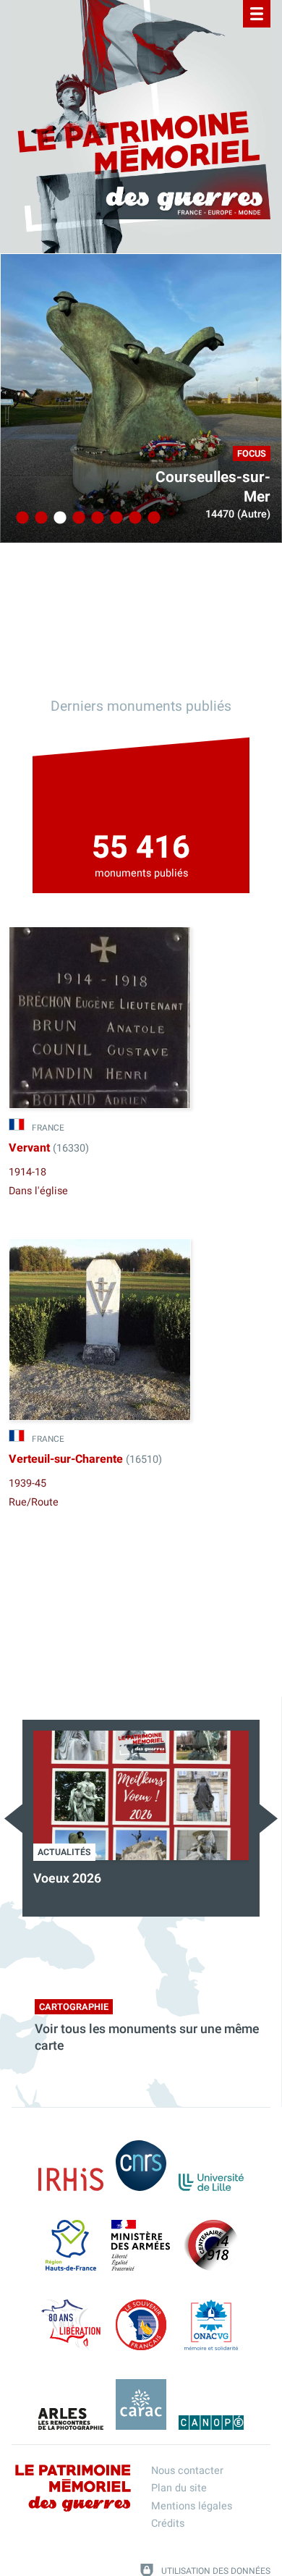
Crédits (168, 2524)
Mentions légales (192, 2506)
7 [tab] (133, 518)
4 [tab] (77, 518)
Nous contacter (187, 2471)
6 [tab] (114, 518)
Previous (13, 1819)
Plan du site (179, 2488)
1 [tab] (20, 518)
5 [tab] (95, 518)
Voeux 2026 (67, 1879)
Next (269, 1819)
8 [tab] (152, 518)
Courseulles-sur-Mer (213, 487)
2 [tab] (39, 518)
